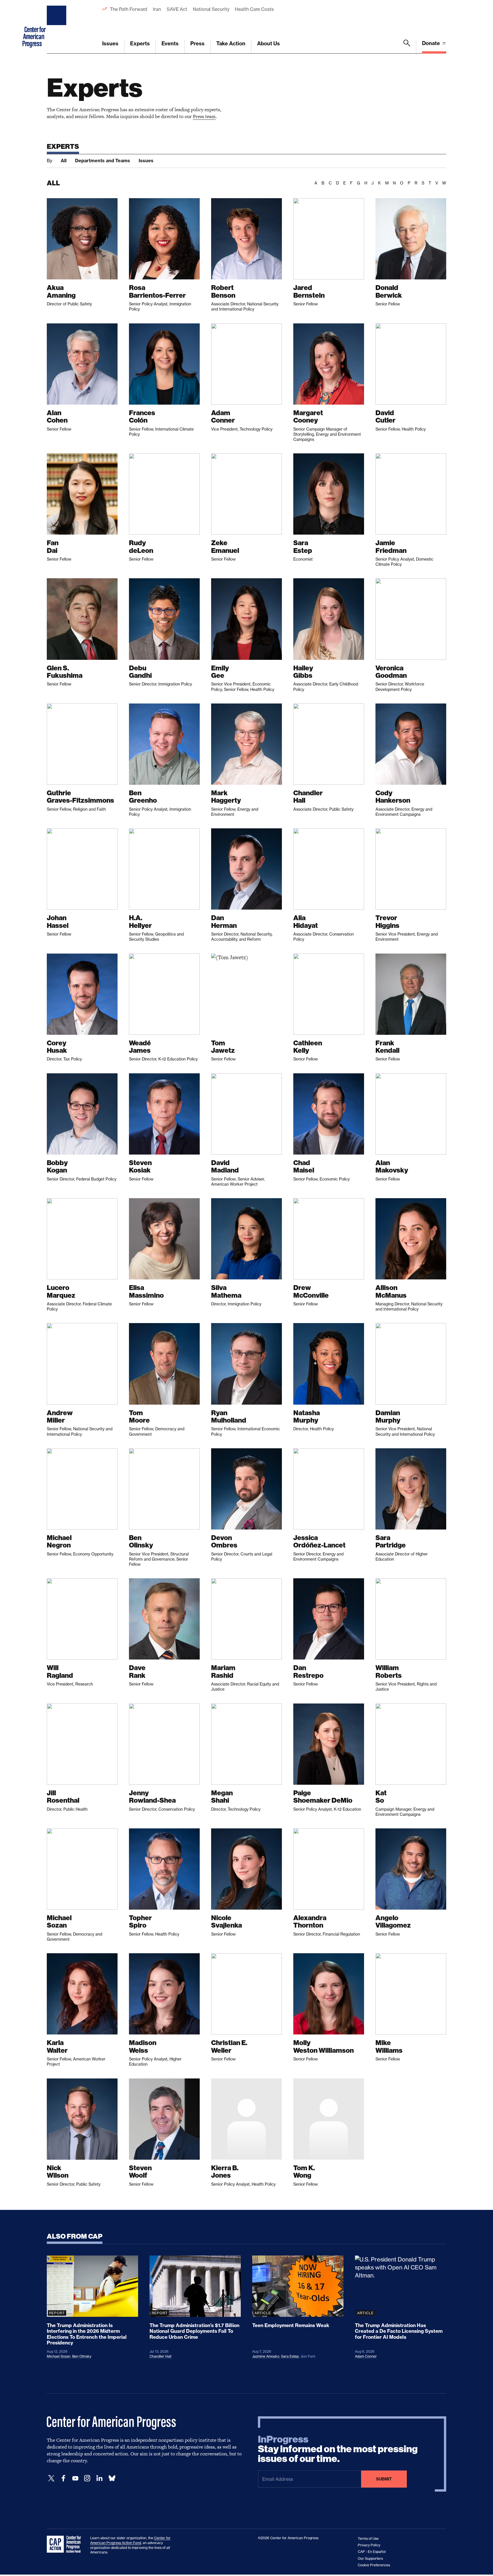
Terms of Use (368, 2539)
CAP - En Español (372, 2552)
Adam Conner (366, 2356)
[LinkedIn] (99, 2478)
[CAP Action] (66, 2544)
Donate (432, 43)
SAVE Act (177, 9)
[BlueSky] (112, 2478)
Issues (110, 43)
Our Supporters (370, 2558)
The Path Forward (129, 9)
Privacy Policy (369, 2545)
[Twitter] (51, 2478)
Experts (140, 43)
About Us (268, 43)
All (64, 161)
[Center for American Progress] (57, 27)
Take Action (231, 43)
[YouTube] (75, 2478)
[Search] (407, 46)
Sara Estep (290, 2356)
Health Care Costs (254, 9)
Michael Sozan (59, 2356)
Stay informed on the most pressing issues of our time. (338, 2449)
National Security (211, 9)
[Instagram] (87, 2478)
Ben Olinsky (82, 2356)
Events (170, 43)
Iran (157, 9)
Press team (204, 116)
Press (197, 43)
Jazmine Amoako (266, 2356)
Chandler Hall (160, 2356)
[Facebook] (63, 2478)
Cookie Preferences (374, 2565)
